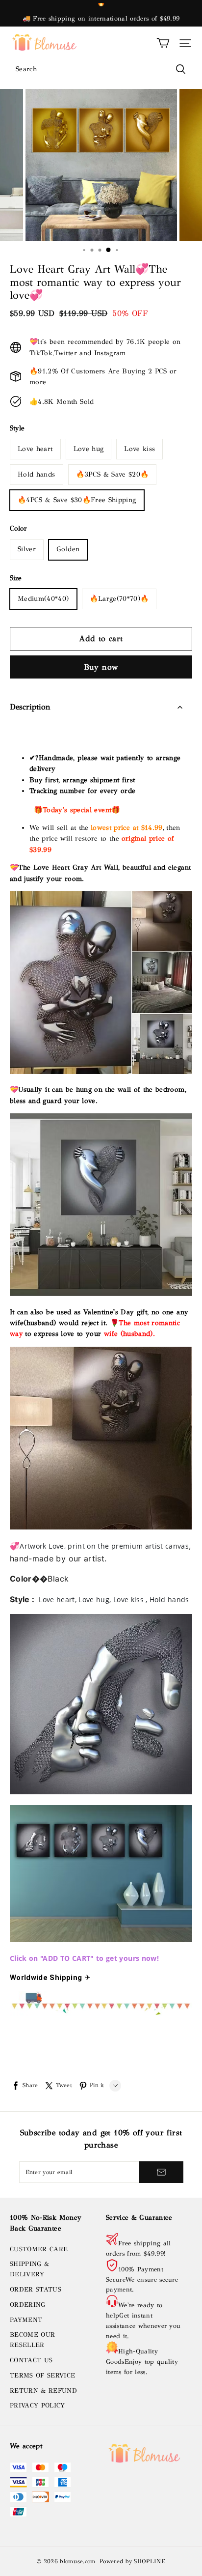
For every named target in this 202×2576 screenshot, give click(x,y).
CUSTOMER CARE (39, 2249)
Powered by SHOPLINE (132, 2561)
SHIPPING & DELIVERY (29, 2269)
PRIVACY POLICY (38, 2406)
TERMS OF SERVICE (42, 2376)
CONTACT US (31, 2360)
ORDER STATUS (36, 2290)
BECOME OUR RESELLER (32, 2340)
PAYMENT (26, 2320)
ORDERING (28, 2305)
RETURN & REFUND (43, 2391)
